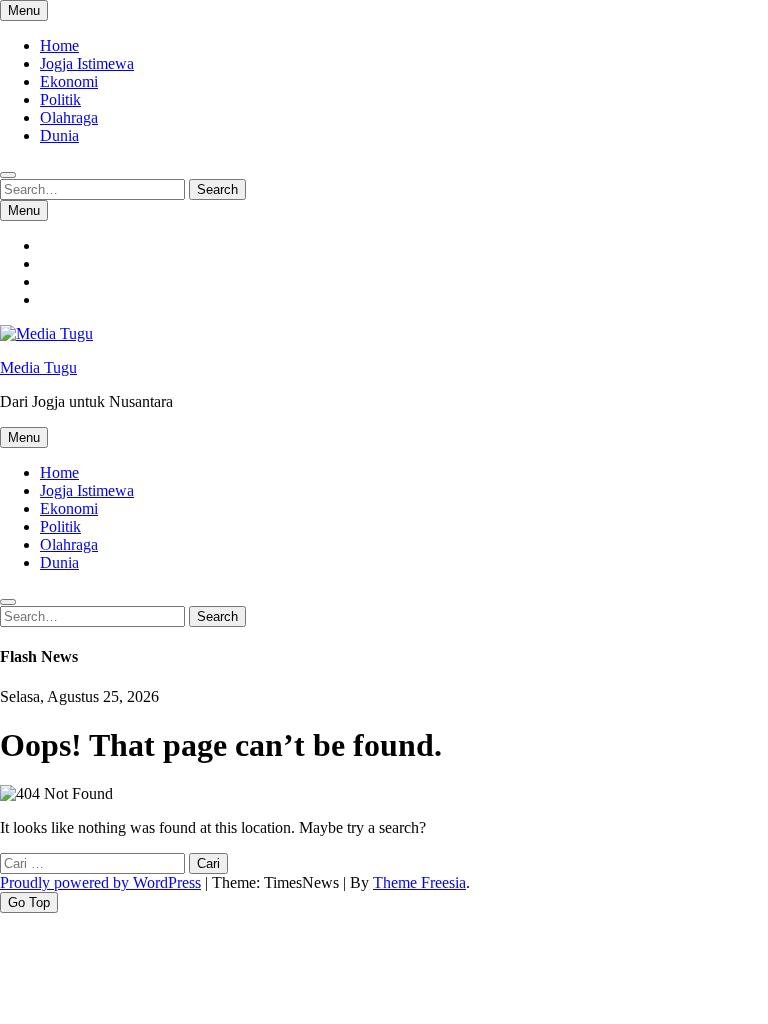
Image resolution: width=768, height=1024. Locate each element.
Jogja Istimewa (87, 63)
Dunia (59, 135)
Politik (60, 99)
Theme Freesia (419, 882)
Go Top (29, 902)
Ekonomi (69, 81)
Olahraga (69, 117)
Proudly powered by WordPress (100, 882)
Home (59, 45)
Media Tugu (38, 367)
